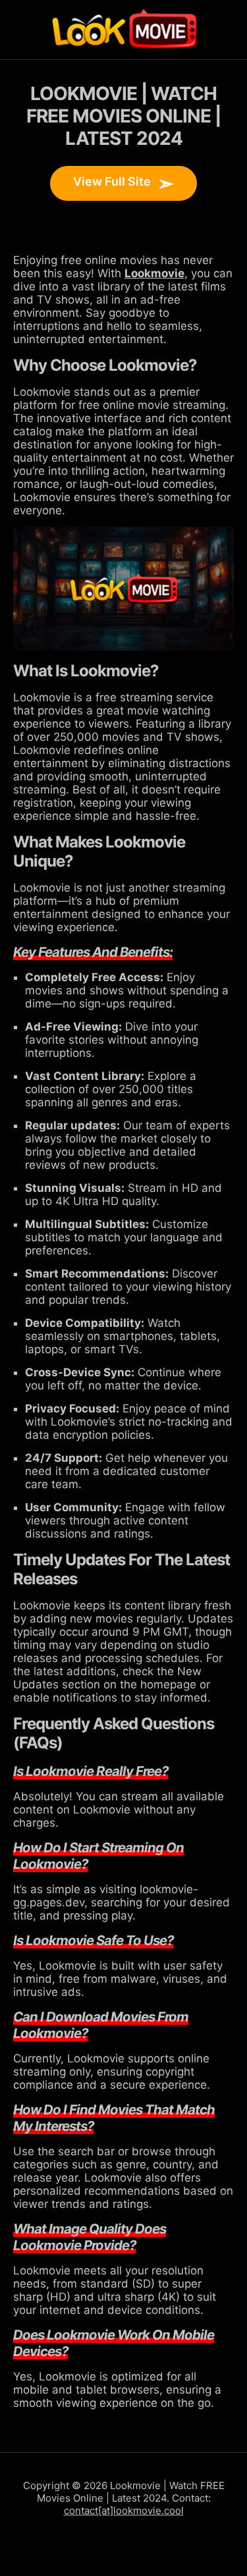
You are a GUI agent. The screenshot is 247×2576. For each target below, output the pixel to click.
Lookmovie (154, 273)
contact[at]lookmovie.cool (124, 2510)
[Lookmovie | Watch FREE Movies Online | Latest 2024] (124, 30)
